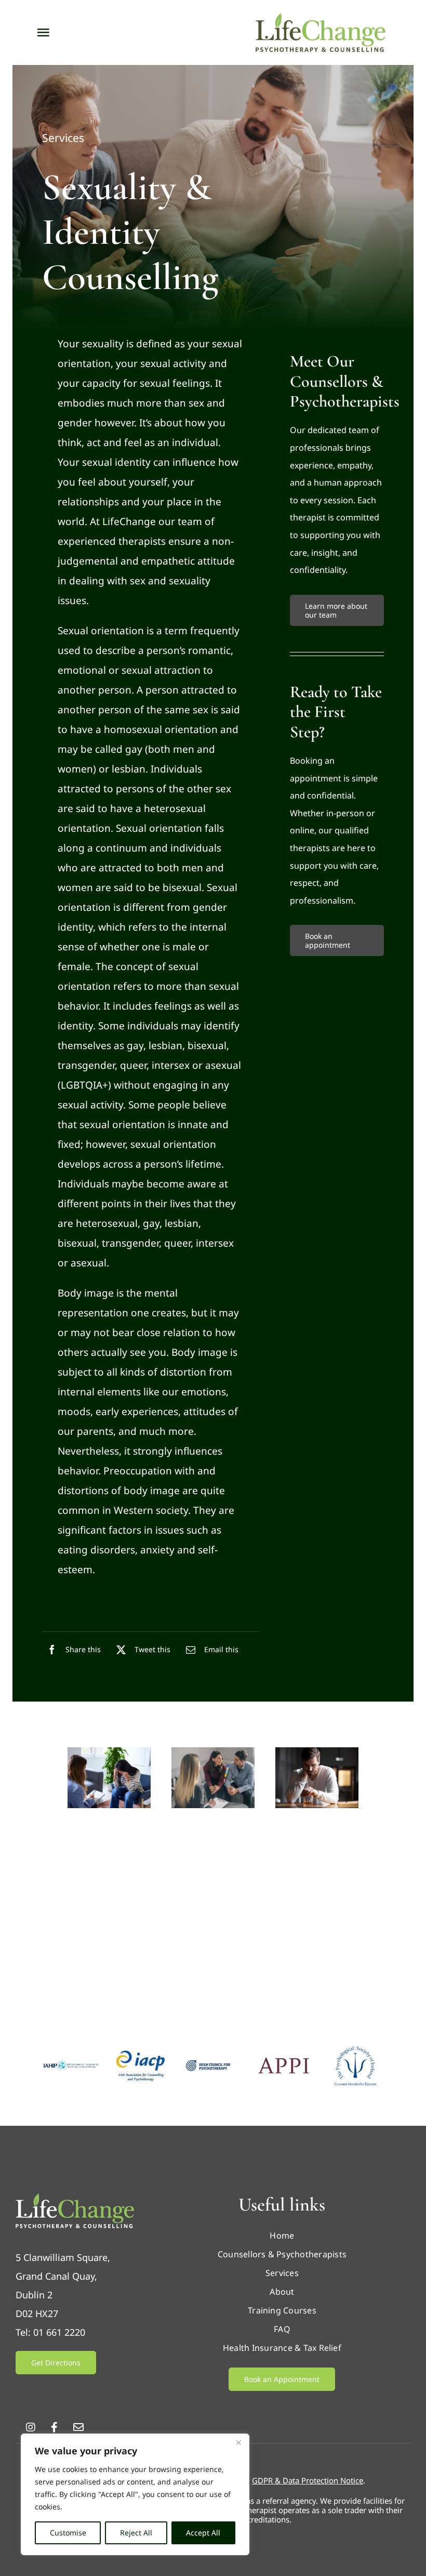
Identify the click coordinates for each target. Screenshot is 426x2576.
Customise (68, 2533)
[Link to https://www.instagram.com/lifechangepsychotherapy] (31, 2427)
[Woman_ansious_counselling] (109, 1752)
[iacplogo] (142, 2055)
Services (63, 138)
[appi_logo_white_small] (284, 2061)
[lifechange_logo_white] (75, 2198)
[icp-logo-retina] (213, 2065)
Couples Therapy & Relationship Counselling (208, 1856)
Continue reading (105, 1906)
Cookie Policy (87, 2507)
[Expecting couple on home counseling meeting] (213, 1752)
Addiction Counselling (310, 1840)
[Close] (238, 2442)
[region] (135, 2494)
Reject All (136, 2533)
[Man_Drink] (317, 1752)
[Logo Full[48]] (71, 2065)
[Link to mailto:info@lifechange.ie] (78, 2427)
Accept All (203, 2533)
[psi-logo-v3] (355, 2050)
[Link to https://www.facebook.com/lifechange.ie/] (54, 2427)
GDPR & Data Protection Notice (308, 2480)
